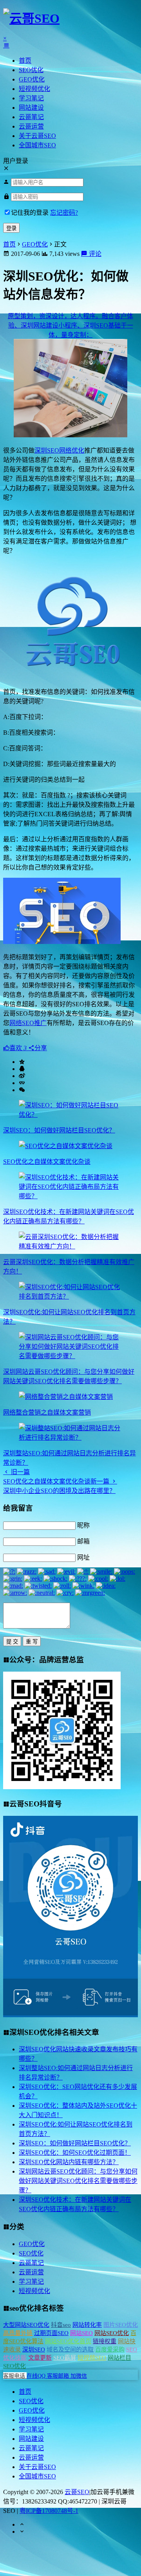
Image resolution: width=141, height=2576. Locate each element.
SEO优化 (31, 70)
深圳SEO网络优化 (59, 450)
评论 (94, 254)
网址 (83, 1557)
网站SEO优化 (112, 2333)
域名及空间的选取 (70, 2350)
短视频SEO (92, 2358)
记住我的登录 (30, 213)
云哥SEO (77, 2492)
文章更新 (40, 2358)
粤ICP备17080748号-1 (49, 2511)
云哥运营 (31, 126)
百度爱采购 (110, 2350)
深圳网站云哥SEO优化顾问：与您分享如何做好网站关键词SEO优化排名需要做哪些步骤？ (78, 2181)
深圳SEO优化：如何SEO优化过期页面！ (75, 2153)
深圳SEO (34, 2350)
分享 (41, 1048)
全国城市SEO (37, 145)
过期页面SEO (51, 2333)
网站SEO (81, 2333)
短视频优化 (34, 89)
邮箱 (83, 1541)
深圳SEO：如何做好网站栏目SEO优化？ (59, 1130)
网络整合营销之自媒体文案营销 (47, 1412)
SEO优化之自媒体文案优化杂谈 (47, 1162)
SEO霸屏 (65, 2358)
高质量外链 (18, 2333)
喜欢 (18, 1048)
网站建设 (31, 108)
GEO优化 (32, 79)
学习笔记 (31, 98)
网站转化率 (87, 2325)
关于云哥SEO (37, 136)
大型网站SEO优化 (26, 2325)
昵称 (83, 1525)
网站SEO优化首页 (68, 2341)
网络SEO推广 (28, 1023)
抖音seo (61, 2325)
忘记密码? (64, 213)
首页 (25, 61)
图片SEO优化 (121, 2325)
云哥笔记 (31, 117)
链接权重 (105, 2341)
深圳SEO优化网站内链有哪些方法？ (69, 2162)
